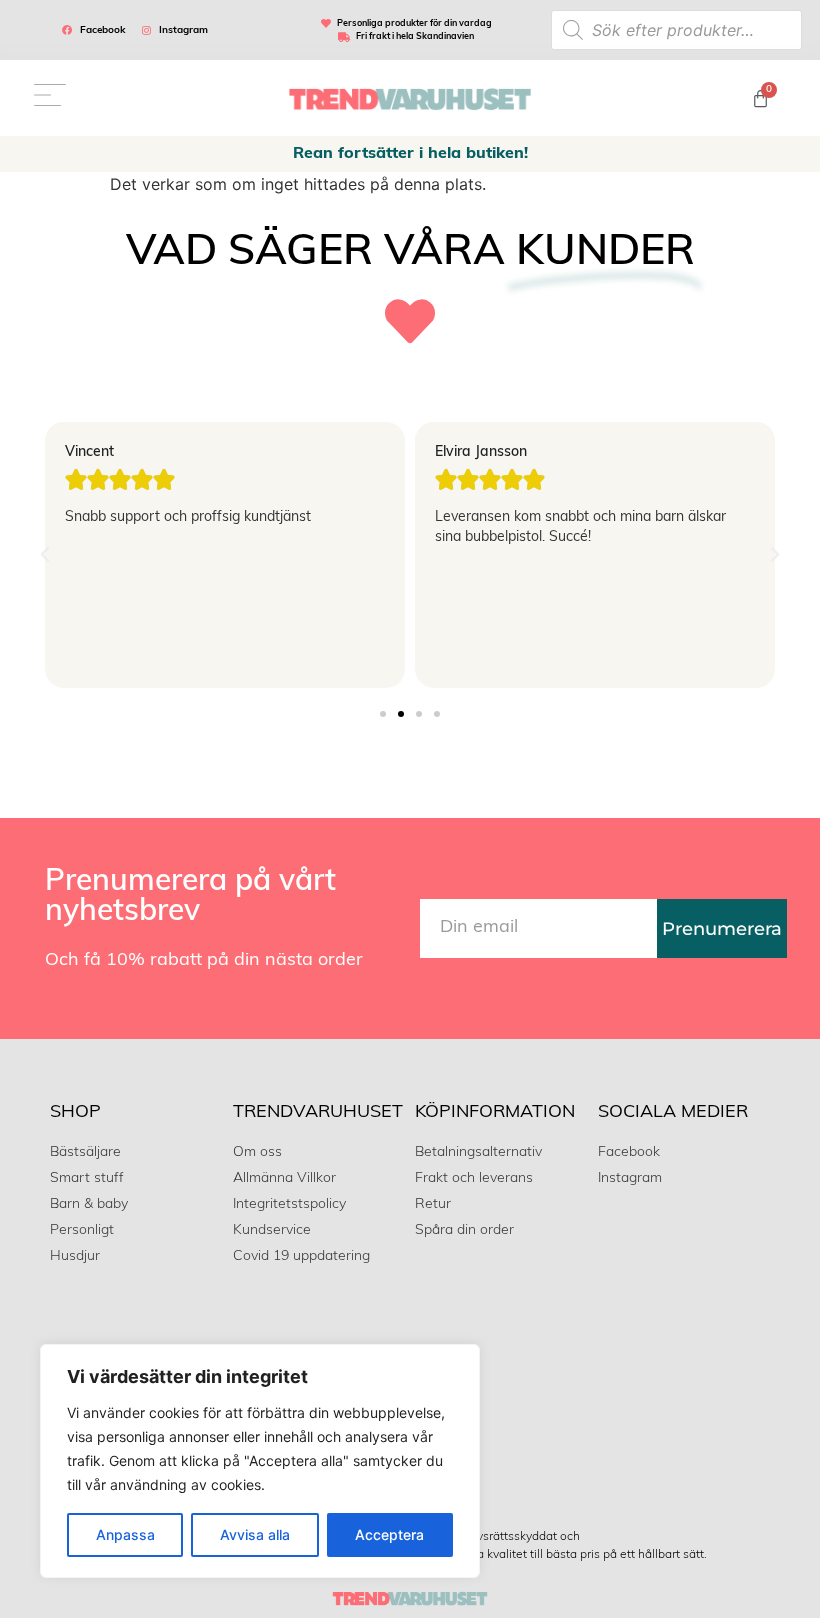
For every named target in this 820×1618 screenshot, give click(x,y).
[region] (260, 1461)
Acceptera (389, 1534)
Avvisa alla (255, 1534)
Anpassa (125, 1534)
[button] (45, 555)
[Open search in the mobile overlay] (676, 30)
